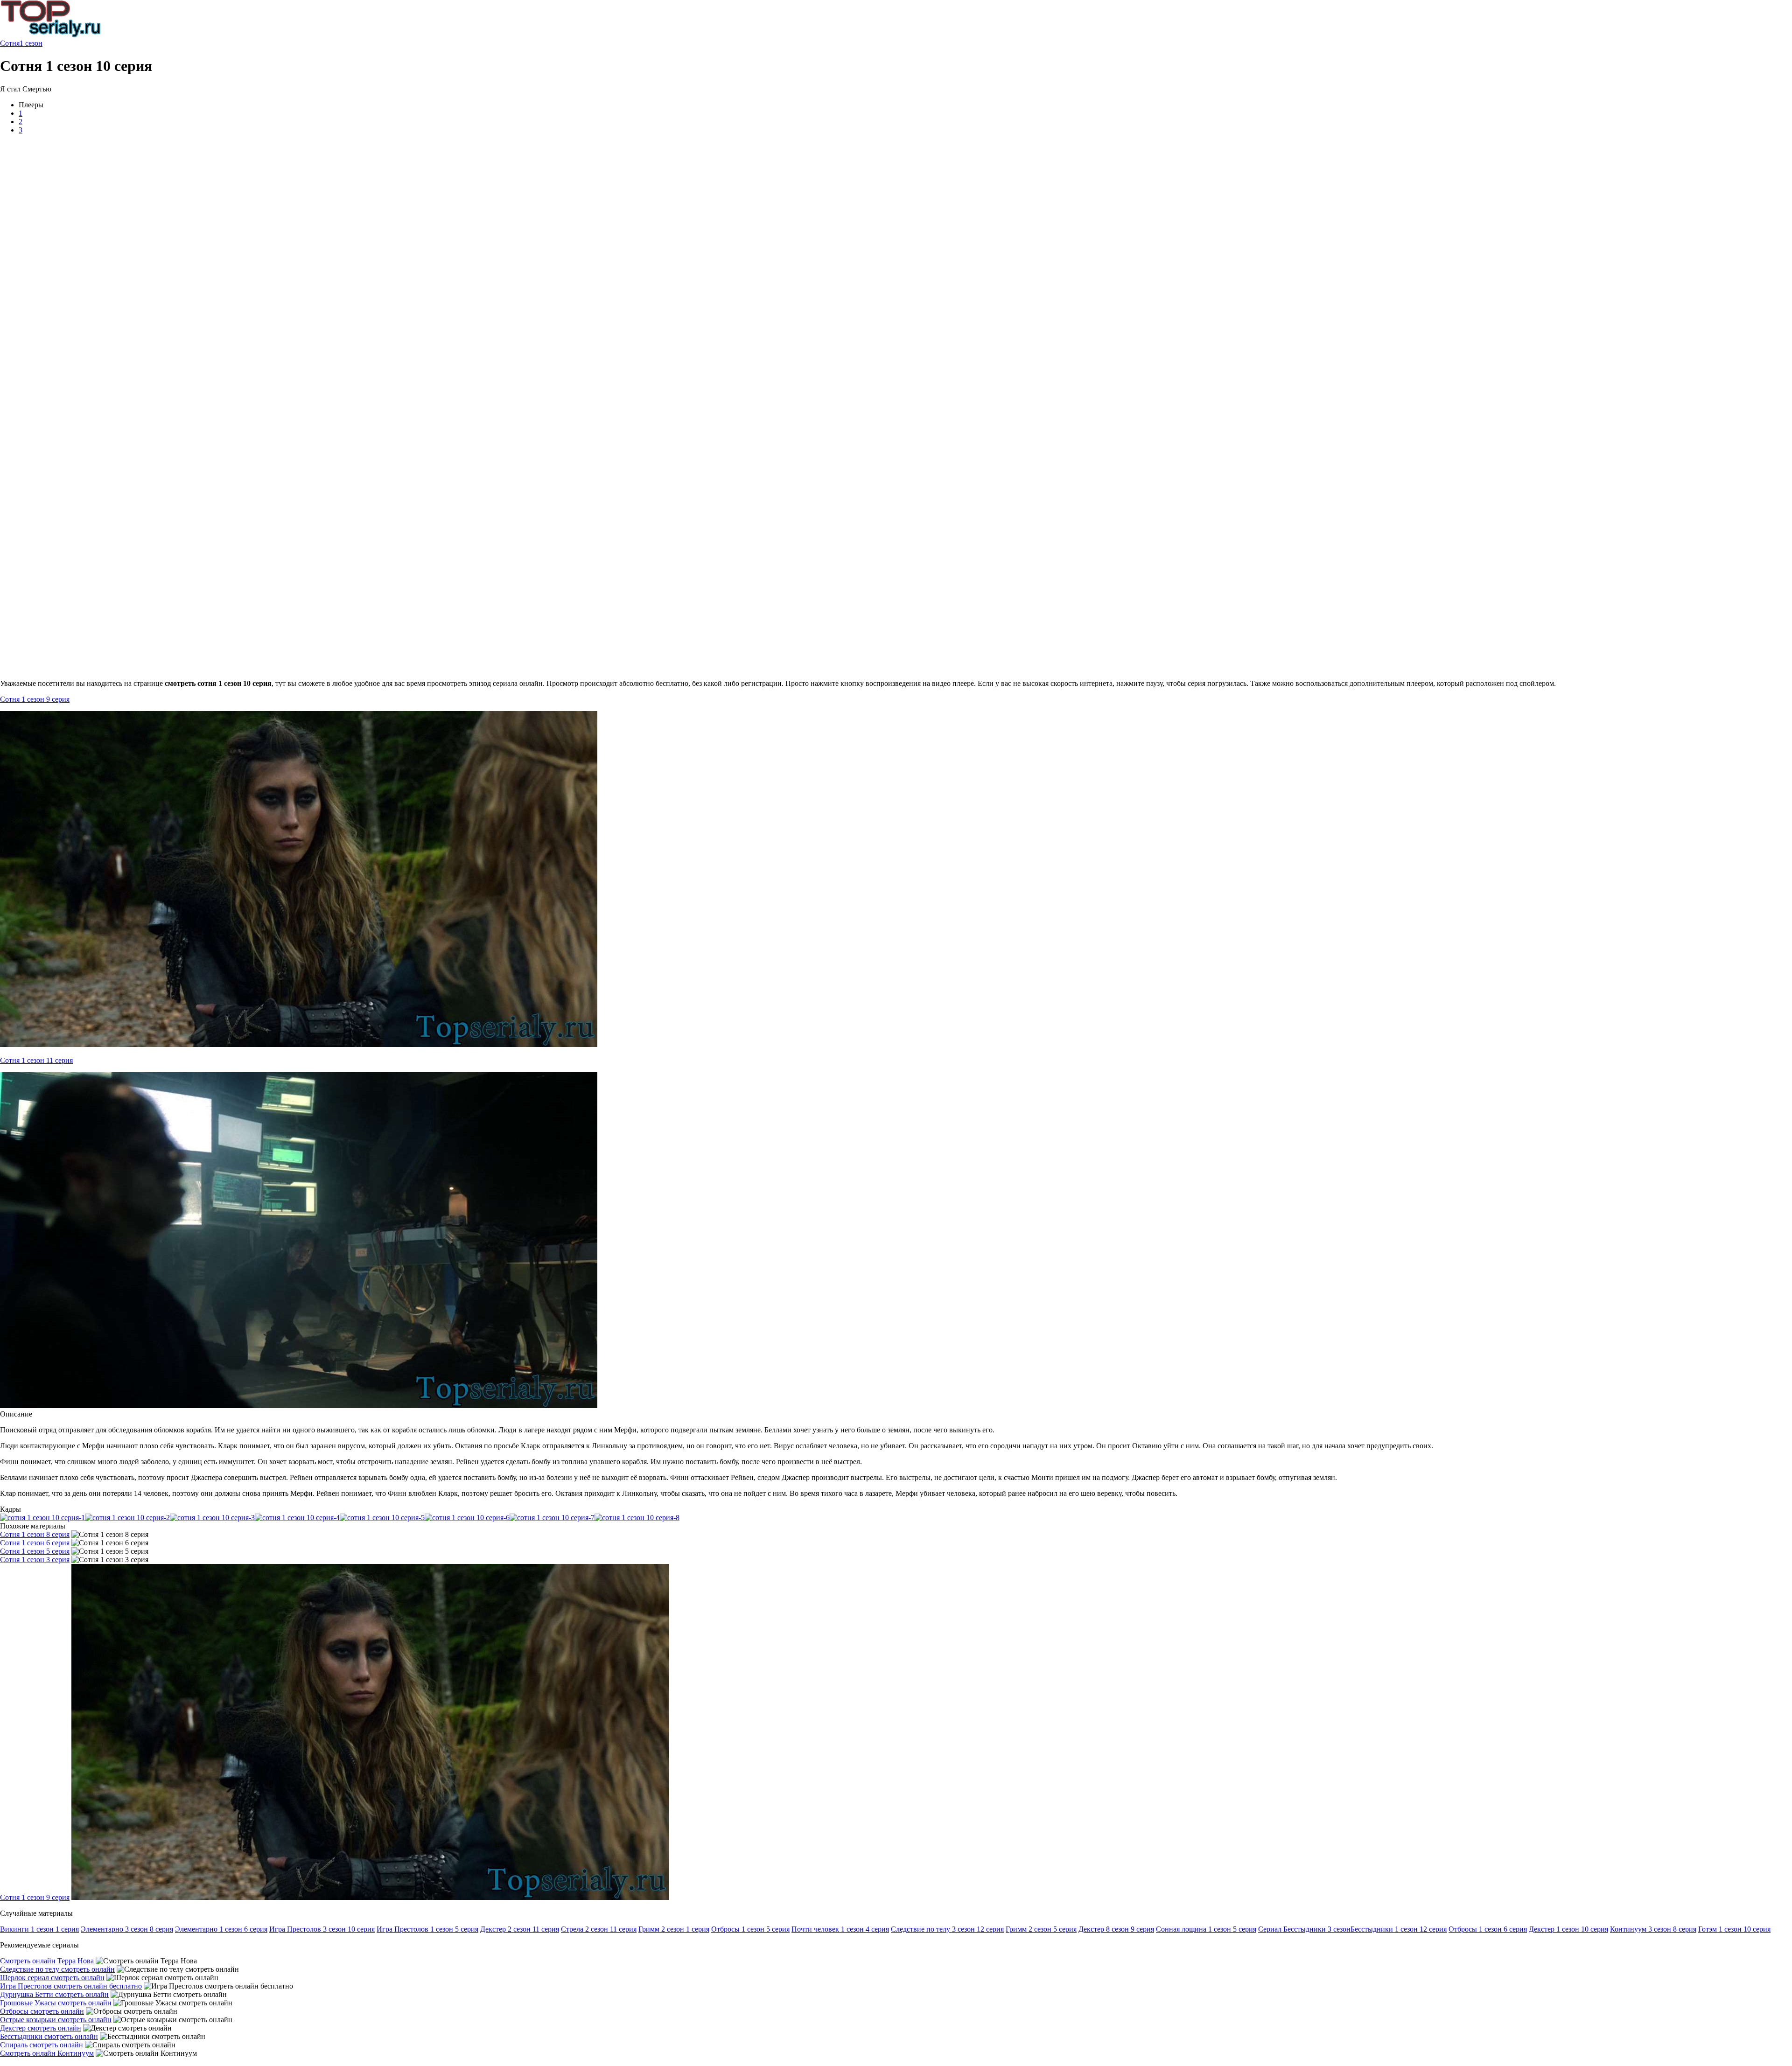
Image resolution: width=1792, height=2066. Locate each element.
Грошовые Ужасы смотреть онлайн (56, 2003)
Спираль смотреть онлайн (42, 2045)
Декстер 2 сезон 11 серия (520, 1929)
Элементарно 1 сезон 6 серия (221, 1929)
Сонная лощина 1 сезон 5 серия (1206, 1929)
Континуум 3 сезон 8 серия (1653, 1929)
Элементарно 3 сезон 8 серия (127, 1929)
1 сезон (31, 43)
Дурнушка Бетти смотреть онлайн (54, 1994)
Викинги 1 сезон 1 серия (39, 1929)
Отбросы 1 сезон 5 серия (750, 1929)
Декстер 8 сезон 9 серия (1116, 1929)
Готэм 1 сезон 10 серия (1734, 1929)
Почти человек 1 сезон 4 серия (840, 1929)
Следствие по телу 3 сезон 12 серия (947, 1929)
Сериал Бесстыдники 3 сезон (1304, 1929)
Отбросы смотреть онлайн (42, 2011)
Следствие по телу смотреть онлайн (57, 1969)
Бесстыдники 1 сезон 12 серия (1399, 1929)
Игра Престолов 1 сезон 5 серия (427, 1929)
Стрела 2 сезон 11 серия (599, 1929)
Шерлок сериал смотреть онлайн (52, 1978)
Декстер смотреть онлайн (41, 2028)
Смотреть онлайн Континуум (47, 2053)
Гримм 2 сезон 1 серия (674, 1929)
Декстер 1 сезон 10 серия (1568, 1929)
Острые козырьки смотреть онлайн (56, 2020)
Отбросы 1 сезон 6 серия (1488, 1929)
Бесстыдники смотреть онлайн (49, 2036)
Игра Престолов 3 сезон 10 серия (322, 1929)
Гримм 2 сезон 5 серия (1041, 1929)
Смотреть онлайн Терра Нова (47, 1961)
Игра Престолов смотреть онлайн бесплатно (71, 1986)
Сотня (10, 43)
